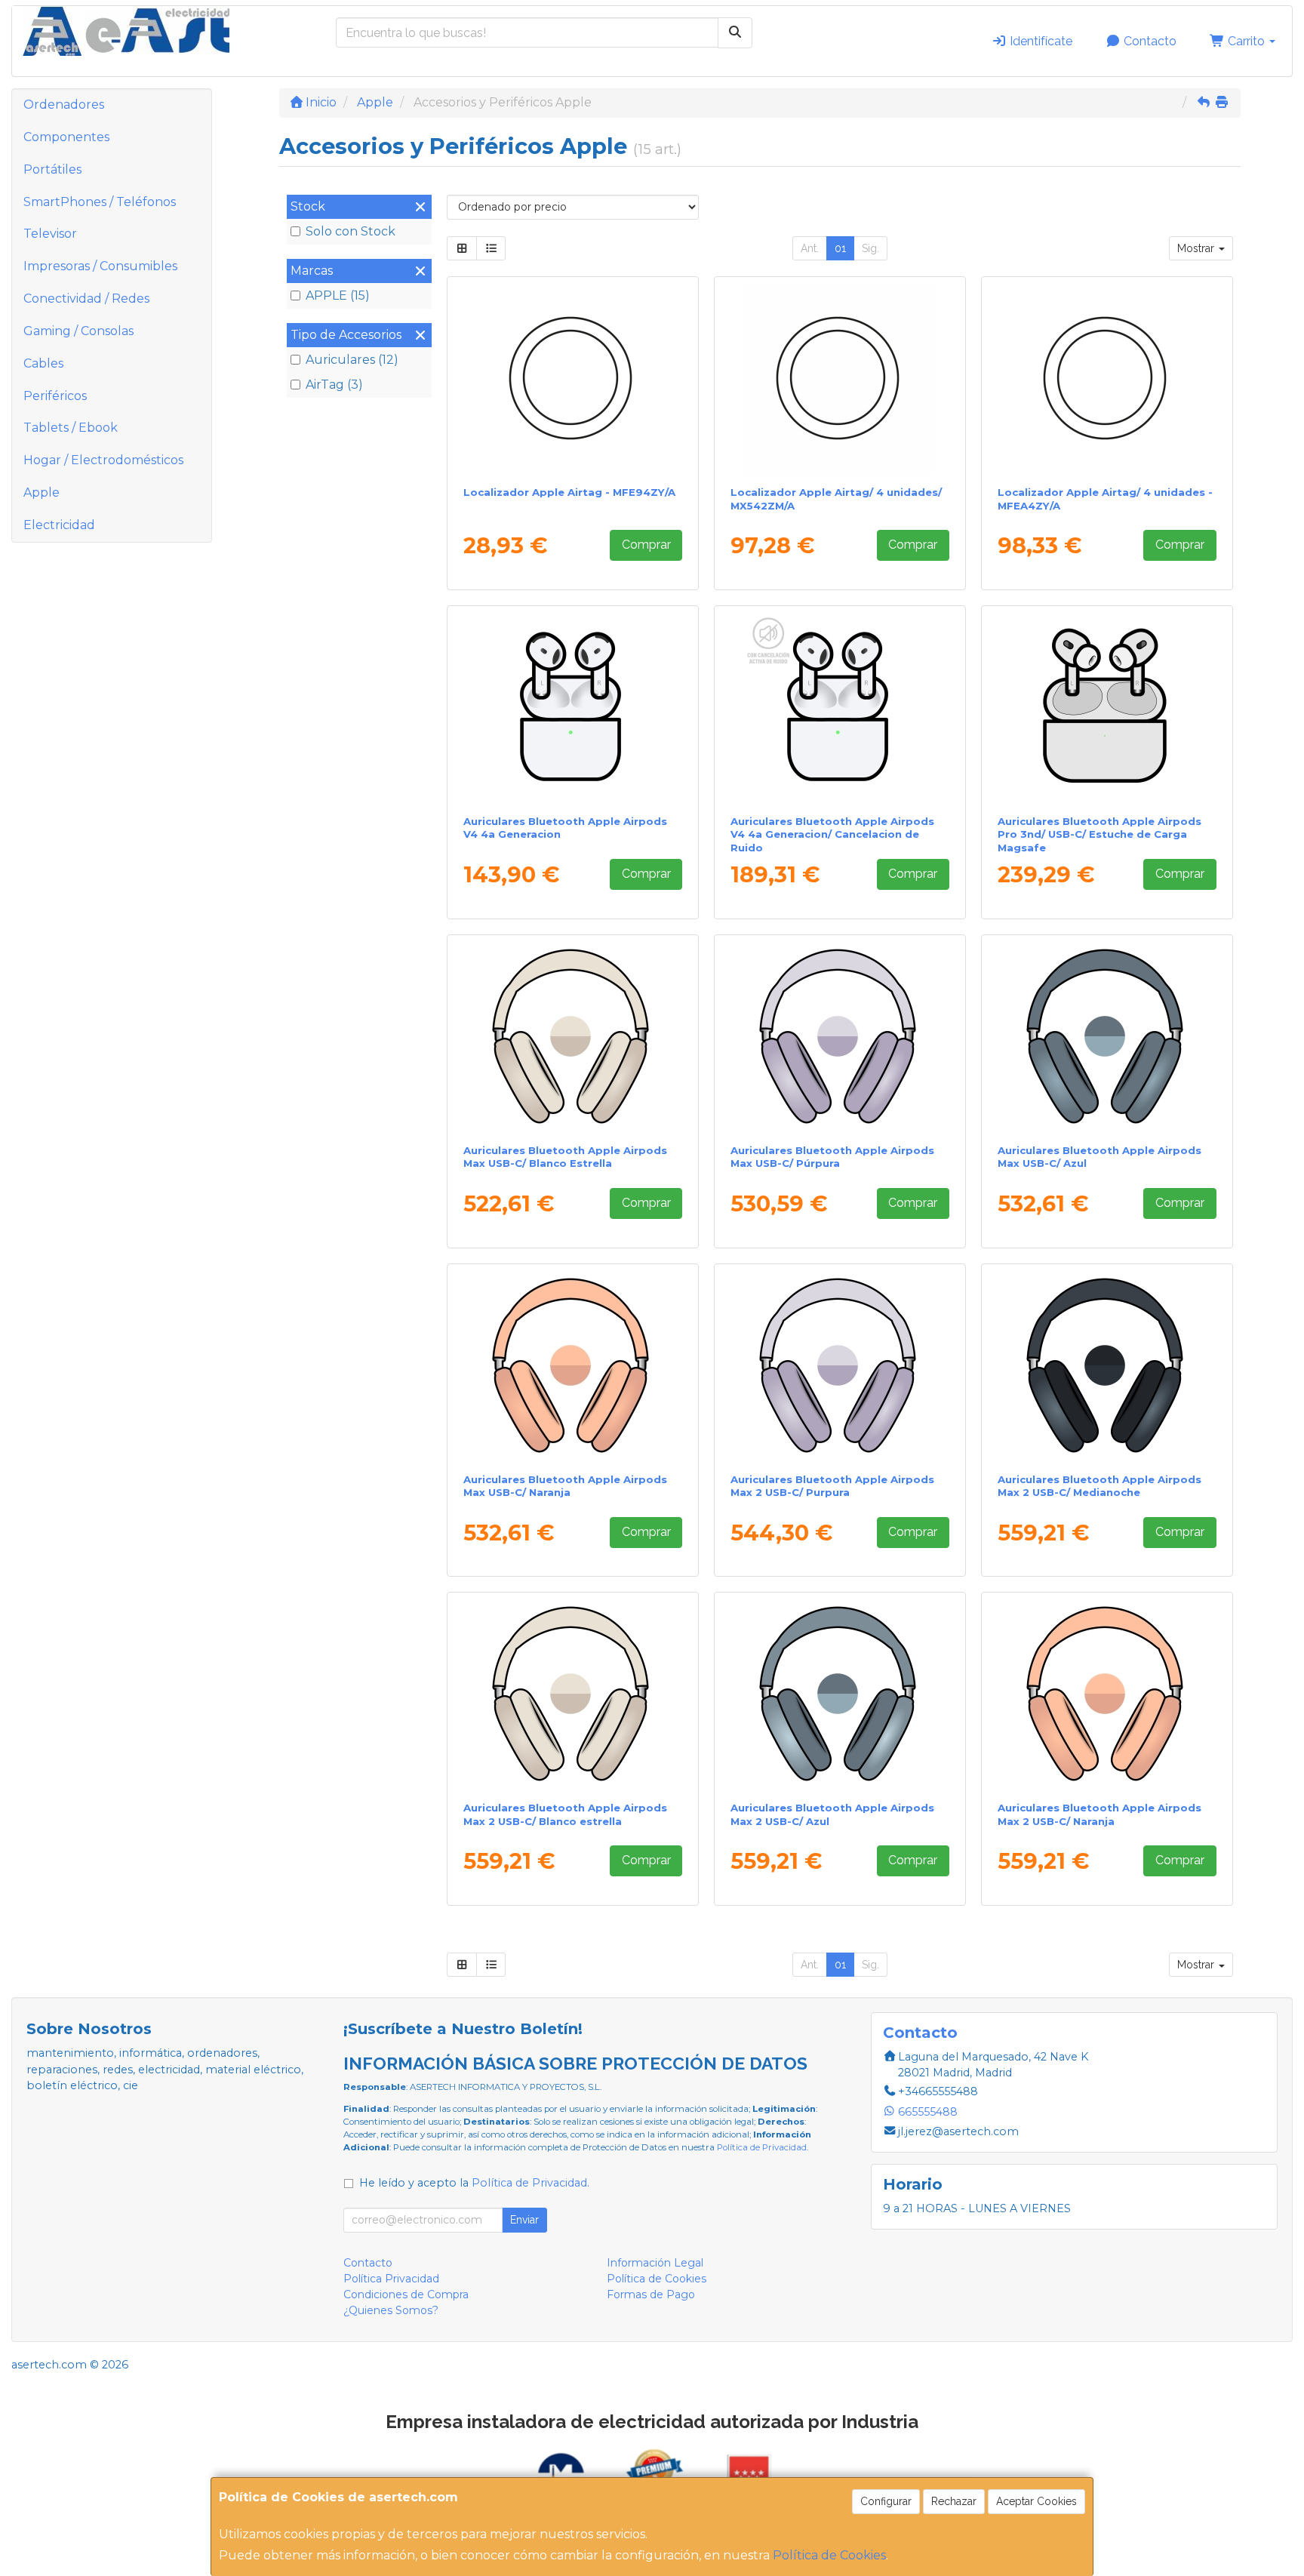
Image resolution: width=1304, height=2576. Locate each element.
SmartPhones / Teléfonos (100, 202)
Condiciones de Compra (406, 2294)
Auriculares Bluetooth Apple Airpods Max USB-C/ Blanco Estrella (565, 1157)
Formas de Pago (651, 2294)
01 (840, 248)
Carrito (1246, 41)
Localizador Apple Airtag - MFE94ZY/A (569, 492)
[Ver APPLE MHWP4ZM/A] (840, 1365)
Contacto (1149, 41)
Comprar (646, 545)
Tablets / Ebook (71, 428)
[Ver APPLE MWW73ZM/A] (573, 1365)
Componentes (66, 137)
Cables (43, 363)
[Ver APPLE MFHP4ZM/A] (1107, 707)
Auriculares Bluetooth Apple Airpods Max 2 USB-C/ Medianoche (1099, 1486)
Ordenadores (64, 105)
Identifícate (1040, 41)
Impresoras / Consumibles (100, 266)
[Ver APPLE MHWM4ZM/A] (840, 1694)
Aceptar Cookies (1036, 2501)
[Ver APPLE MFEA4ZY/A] (1107, 378)
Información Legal (655, 2263)
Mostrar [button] (1197, 248)
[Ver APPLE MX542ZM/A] (840, 378)
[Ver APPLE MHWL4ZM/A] (573, 1694)
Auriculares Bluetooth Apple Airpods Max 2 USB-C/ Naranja (1099, 1814)
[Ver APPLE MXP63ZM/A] (573, 707)
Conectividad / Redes (86, 299)
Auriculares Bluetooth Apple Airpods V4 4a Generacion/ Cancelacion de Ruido (832, 834)
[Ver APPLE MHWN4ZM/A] (1107, 1694)
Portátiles (52, 169)
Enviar (524, 2220)
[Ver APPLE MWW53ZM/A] (573, 1036)
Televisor (50, 234)
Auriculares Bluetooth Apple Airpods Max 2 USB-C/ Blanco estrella (565, 1814)
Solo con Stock (351, 231)
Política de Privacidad (762, 2147)
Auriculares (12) (352, 360)
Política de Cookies (829, 2555)
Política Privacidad (391, 2279)
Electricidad (59, 525)
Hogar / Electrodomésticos (103, 460)
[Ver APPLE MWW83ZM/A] (840, 1036)
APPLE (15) (338, 295)
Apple (42, 492)
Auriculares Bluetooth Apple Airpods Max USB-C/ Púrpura (832, 1157)
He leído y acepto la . (474, 2183)
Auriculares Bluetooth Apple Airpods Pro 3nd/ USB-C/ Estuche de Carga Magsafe (1099, 834)
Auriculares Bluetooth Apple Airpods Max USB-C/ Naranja (565, 1486)
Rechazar (954, 2501)
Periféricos (55, 396)
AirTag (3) (334, 385)
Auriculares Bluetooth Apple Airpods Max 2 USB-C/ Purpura (832, 1486)
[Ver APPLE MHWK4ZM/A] (1107, 1365)
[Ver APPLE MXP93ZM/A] (840, 707)
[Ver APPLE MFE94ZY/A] (573, 378)
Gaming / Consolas (78, 331)
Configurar (886, 2501)
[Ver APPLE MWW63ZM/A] (1107, 1036)
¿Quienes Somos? (391, 2310)
